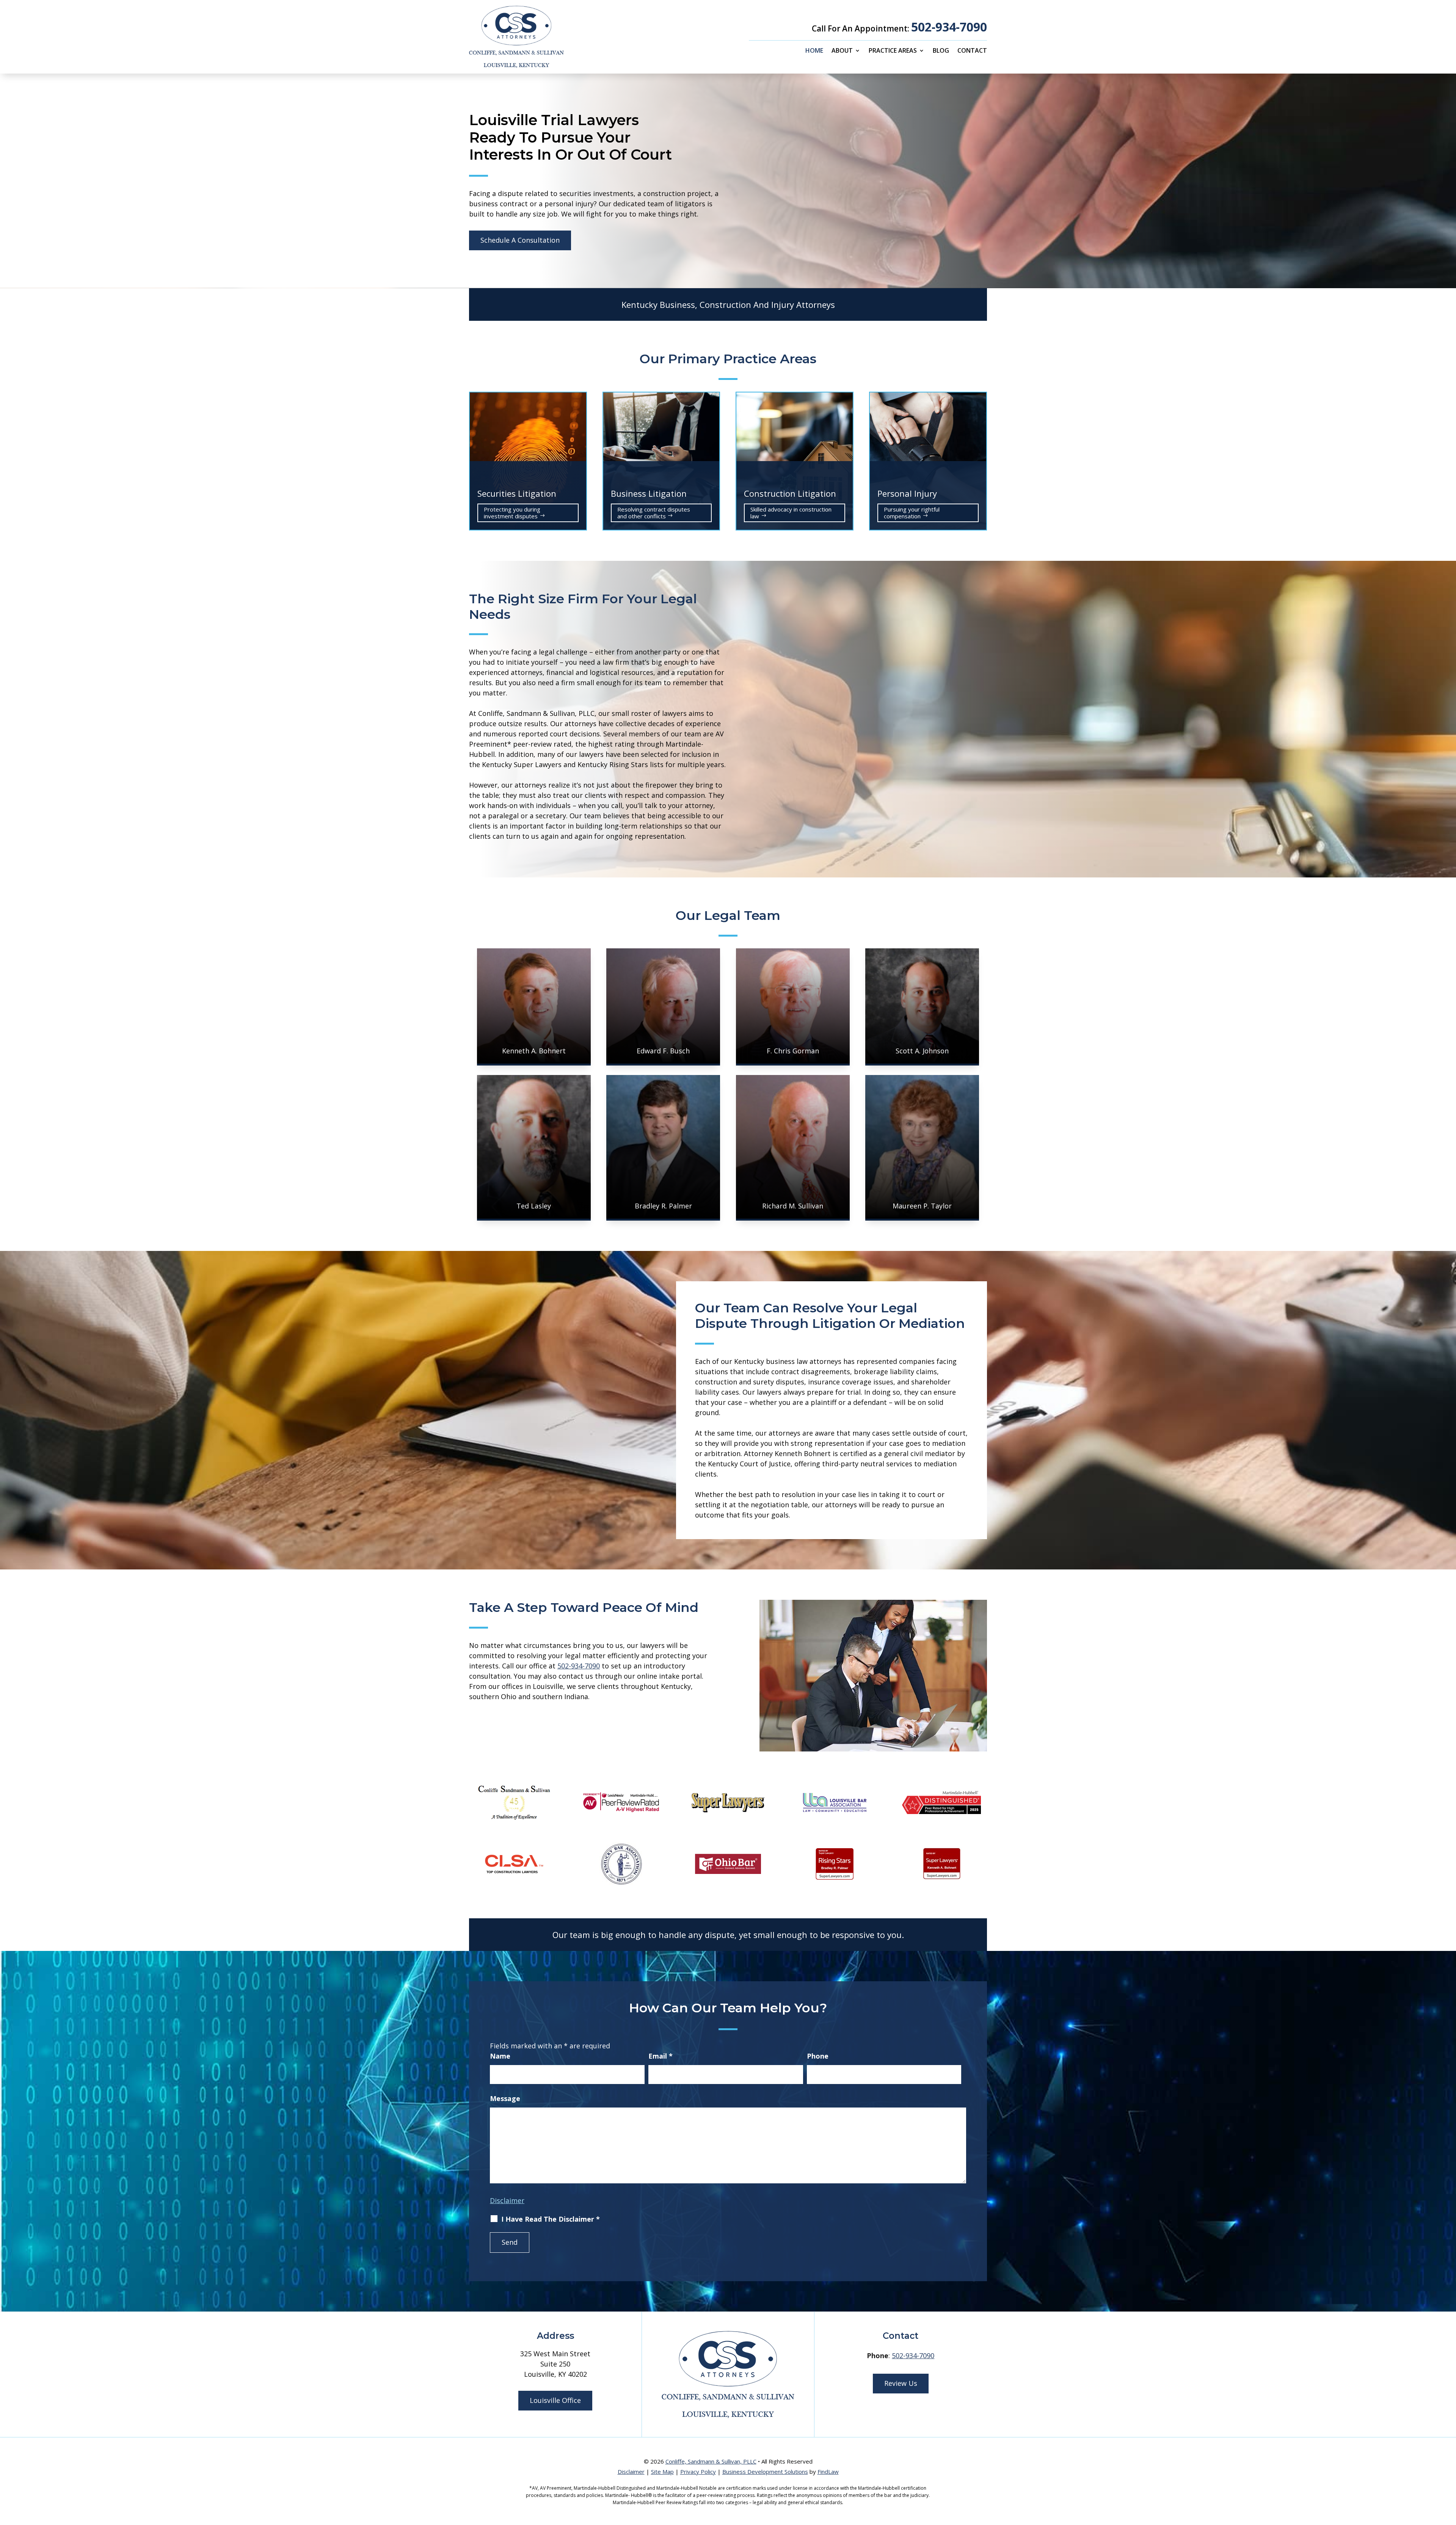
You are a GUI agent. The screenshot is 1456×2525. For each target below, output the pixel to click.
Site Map (662, 2472)
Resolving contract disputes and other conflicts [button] (654, 513)
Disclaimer (507, 2200)
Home (814, 51)
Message (505, 2098)
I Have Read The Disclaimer (551, 2219)
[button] (1448, 2470)
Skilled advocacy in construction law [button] (791, 513)
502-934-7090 (949, 27)
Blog (941, 51)
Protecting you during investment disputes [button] (512, 513)
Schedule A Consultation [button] (520, 240)
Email (661, 2056)
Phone (818, 2056)
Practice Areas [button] (893, 51)
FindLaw (828, 2472)
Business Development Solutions (765, 2472)
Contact (972, 51)
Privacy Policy (698, 2472)
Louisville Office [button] (555, 2400)
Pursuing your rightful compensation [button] (912, 513)
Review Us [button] (901, 2383)
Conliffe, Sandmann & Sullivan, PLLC (711, 2461)
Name (500, 2056)
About (842, 51)
